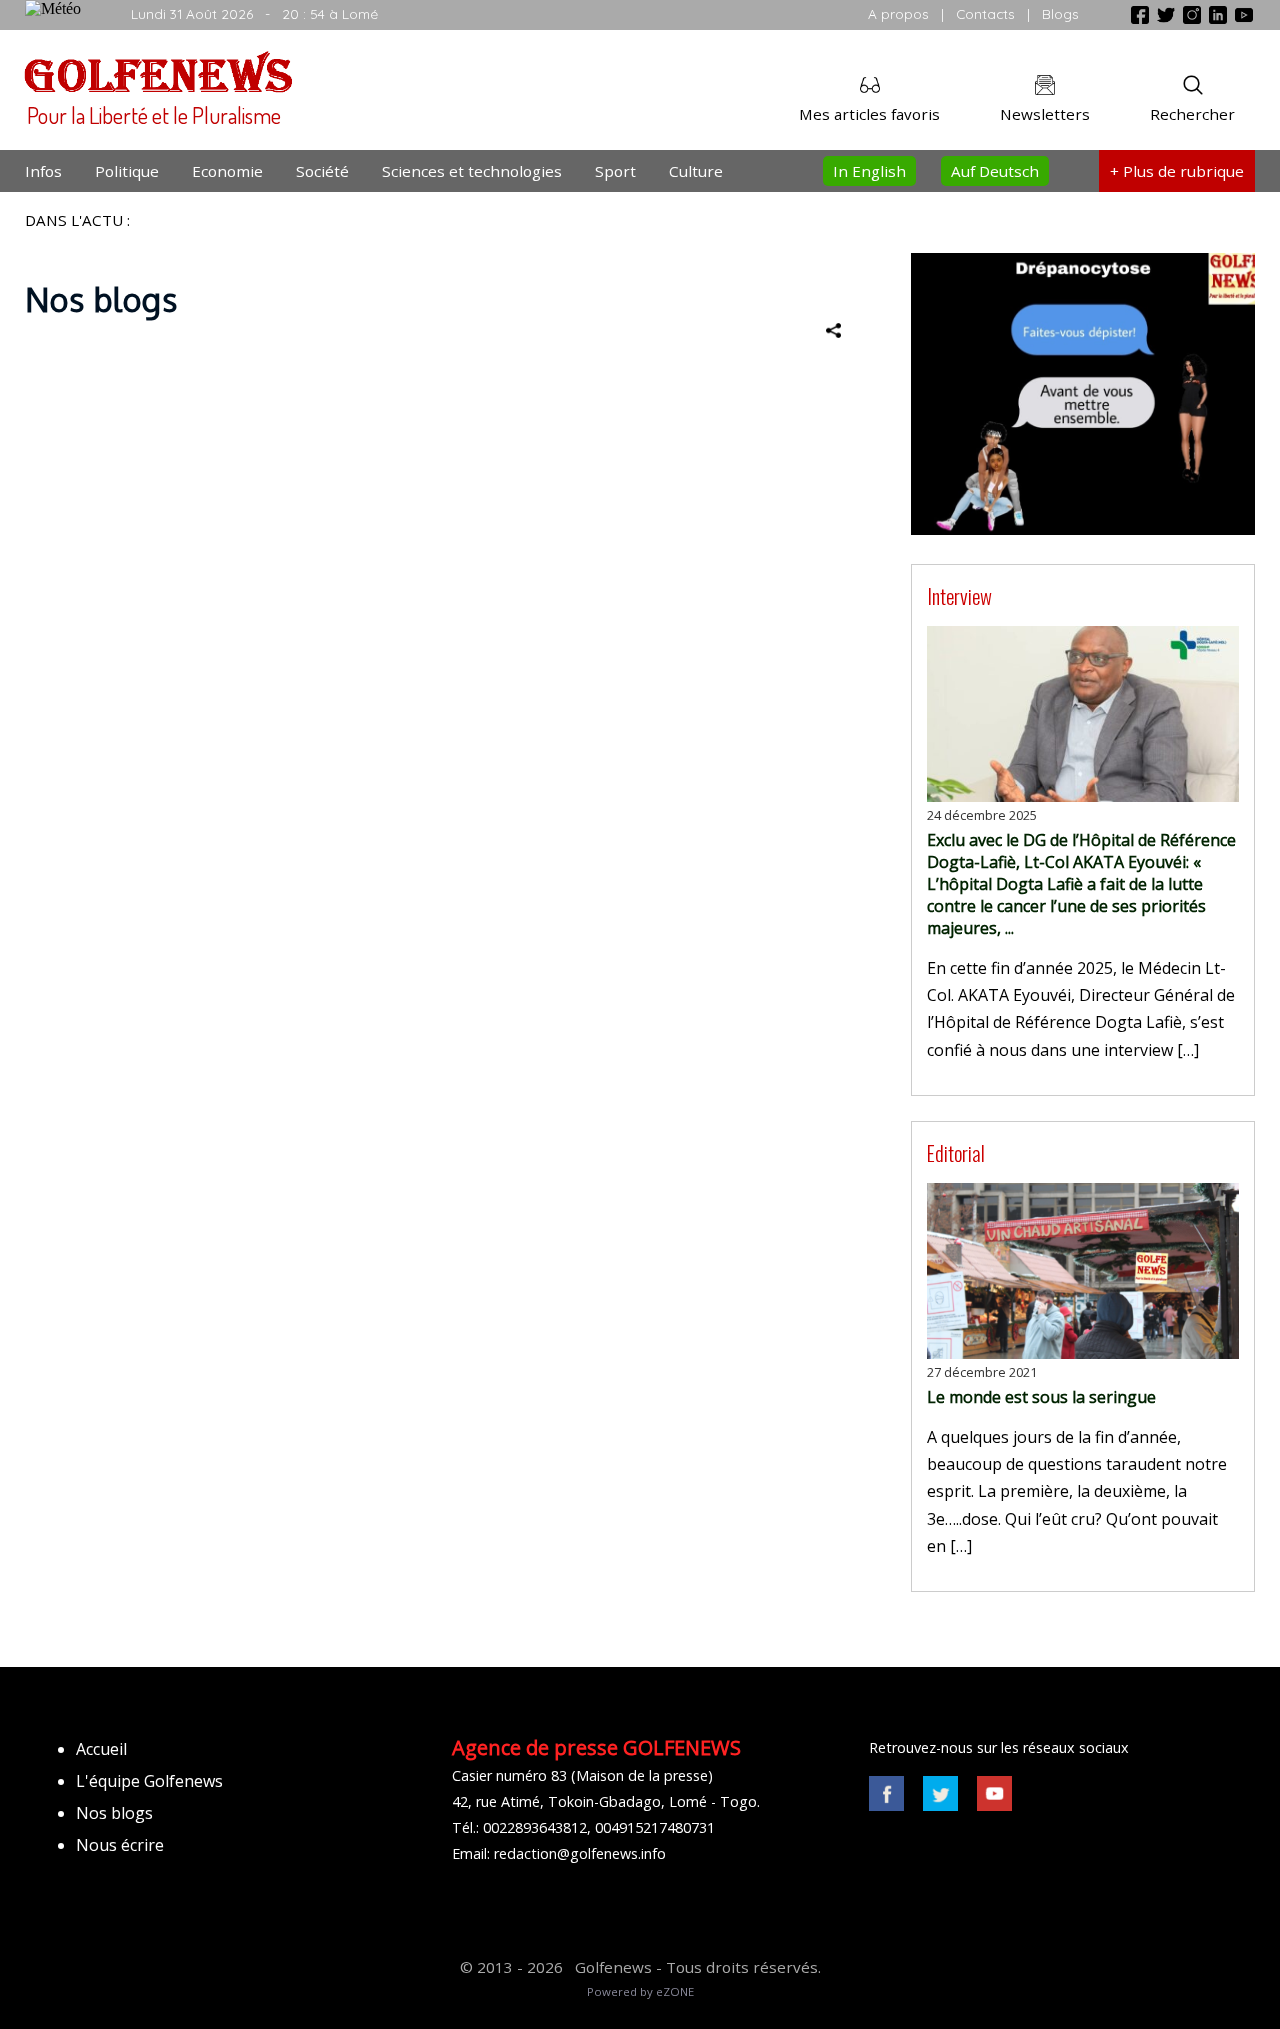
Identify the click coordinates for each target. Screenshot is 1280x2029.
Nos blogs (114, 1813)
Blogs (1060, 13)
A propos (898, 13)
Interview (959, 595)
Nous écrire (120, 1845)
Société (322, 171)
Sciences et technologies (472, 171)
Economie (227, 171)
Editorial (956, 1152)
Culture (696, 171)
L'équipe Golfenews (149, 1781)
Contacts (985, 13)
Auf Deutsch (995, 171)
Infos (43, 171)
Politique (127, 171)
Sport (615, 171)
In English (869, 171)
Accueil (101, 1749)
